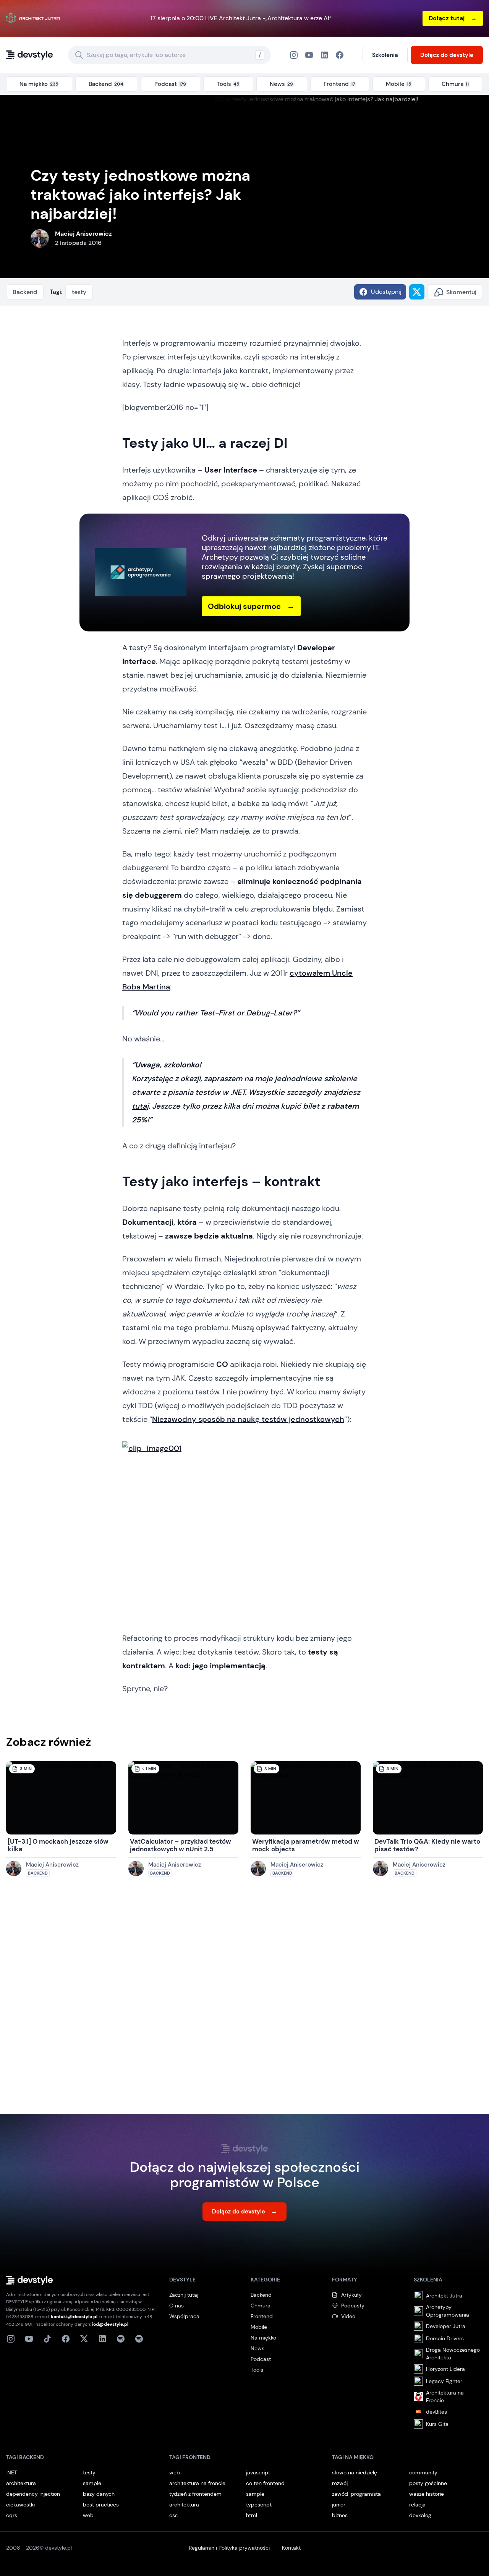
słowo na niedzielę (355, 2472)
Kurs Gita (437, 2424)
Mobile (259, 2327)
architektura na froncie (197, 2483)
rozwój (340, 2483)
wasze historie (427, 2494)
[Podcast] (121, 2339)
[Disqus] (244, 2003)
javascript (258, 2472)
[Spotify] (139, 2339)
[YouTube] (309, 55)
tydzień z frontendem (195, 2494)
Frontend (262, 2316)
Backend (25, 292)
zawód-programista (356, 2494)
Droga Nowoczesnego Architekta (453, 2354)
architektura (21, 2483)
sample (92, 2483)
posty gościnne (428, 2483)
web (88, 2515)
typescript (259, 2505)
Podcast (261, 2359)
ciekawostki (20, 2505)
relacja (417, 2505)
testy (79, 292)
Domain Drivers (445, 2338)
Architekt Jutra (444, 2296)
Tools (257, 2370)
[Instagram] (294, 55)
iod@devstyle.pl (110, 2324)
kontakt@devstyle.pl (74, 2317)
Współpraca (184, 2316)
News (257, 2348)
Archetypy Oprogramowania (448, 2311)
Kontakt (291, 2548)
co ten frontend (265, 2483)
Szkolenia (385, 55)
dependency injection (33, 2494)
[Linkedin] (102, 2339)
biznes (340, 2515)
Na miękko (263, 2338)
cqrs (12, 2515)
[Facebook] (324, 55)
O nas (176, 2306)
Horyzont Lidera (445, 2369)
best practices (101, 2505)
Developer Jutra (446, 2326)
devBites (436, 2412)
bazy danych (99, 2494)
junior (339, 2505)
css (173, 2515)
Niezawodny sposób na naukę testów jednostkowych (248, 1419)
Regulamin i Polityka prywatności (229, 2548)
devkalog (420, 2515)
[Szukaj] (79, 55)
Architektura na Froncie (445, 2396)
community (423, 2472)
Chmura (261, 2306)
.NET (12, 2472)
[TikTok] (47, 2339)
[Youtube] (29, 2339)
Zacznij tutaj (184, 2295)
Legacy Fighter (444, 2381)
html (252, 2515)
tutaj (140, 1106)
